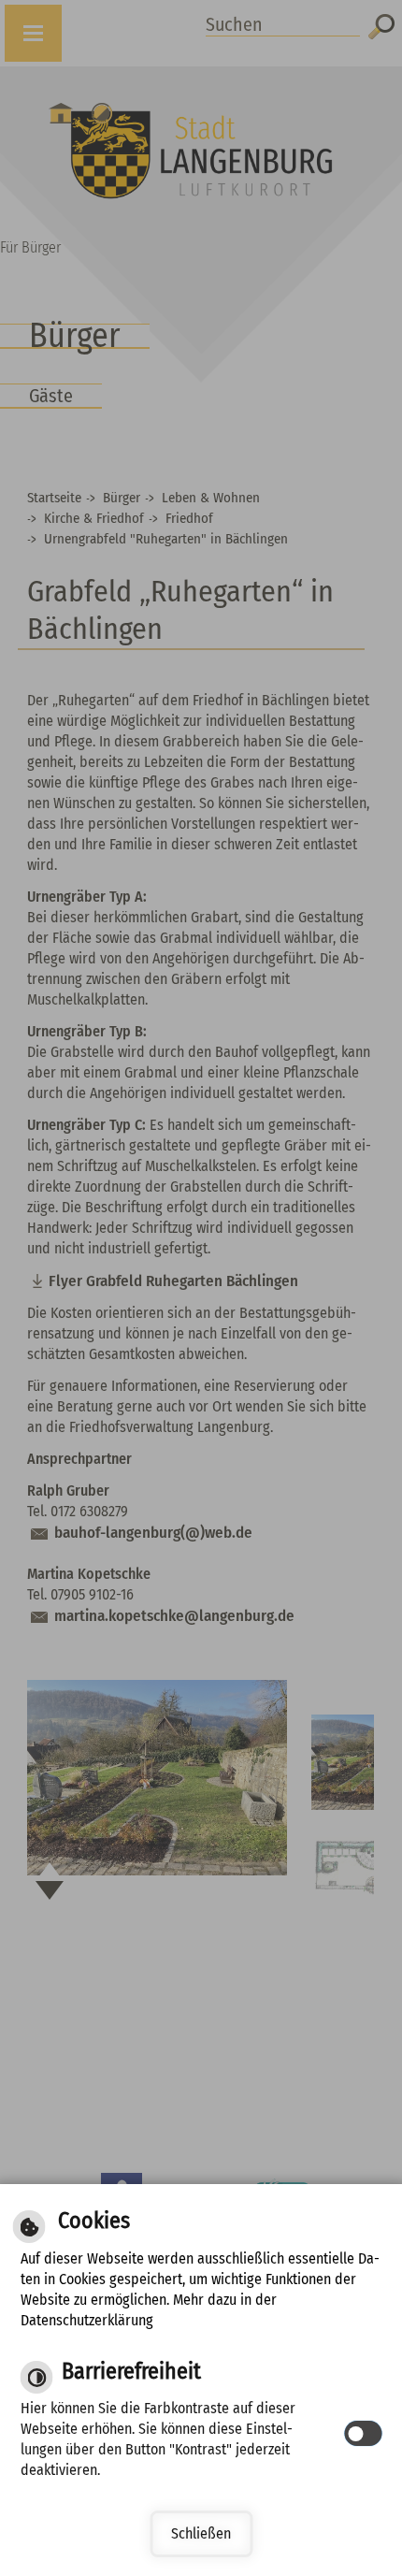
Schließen (201, 2533)
